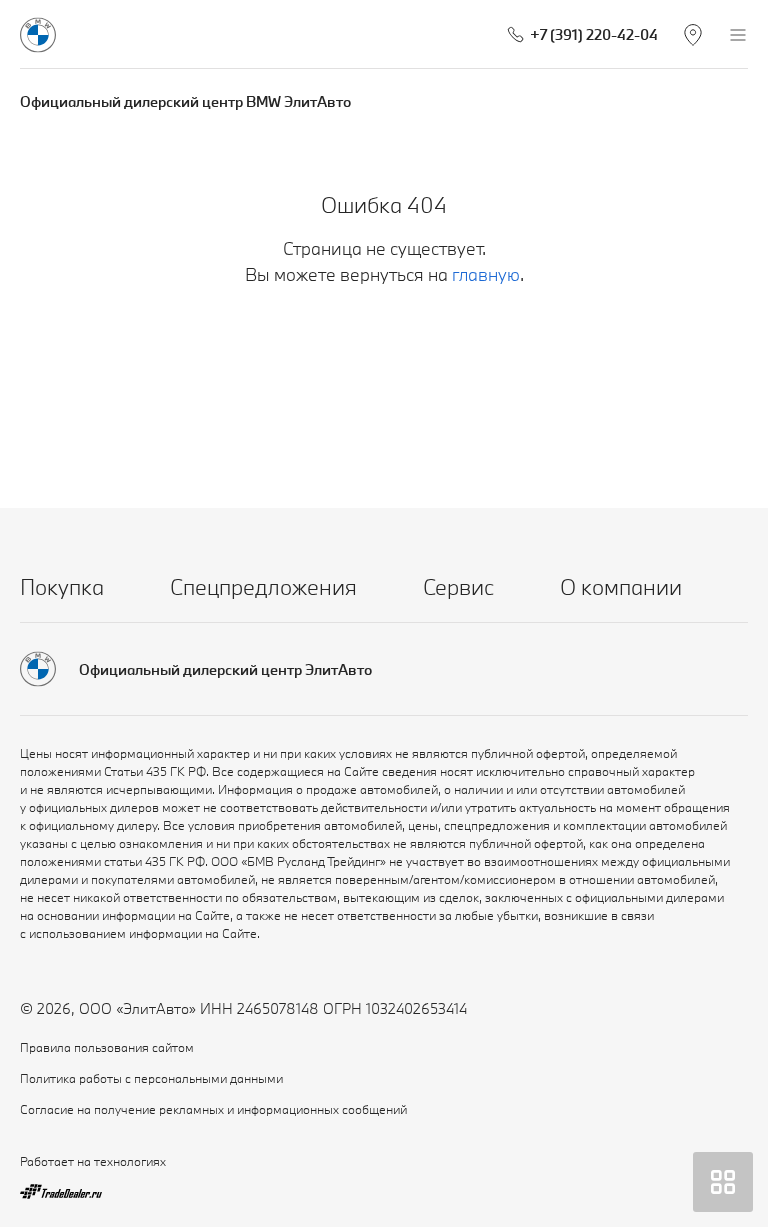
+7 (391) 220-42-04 (594, 34)
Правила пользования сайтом (107, 1047)
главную (486, 274)
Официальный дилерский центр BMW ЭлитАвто (185, 101)
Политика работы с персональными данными (151, 1078)
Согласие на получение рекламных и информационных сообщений (213, 1109)
